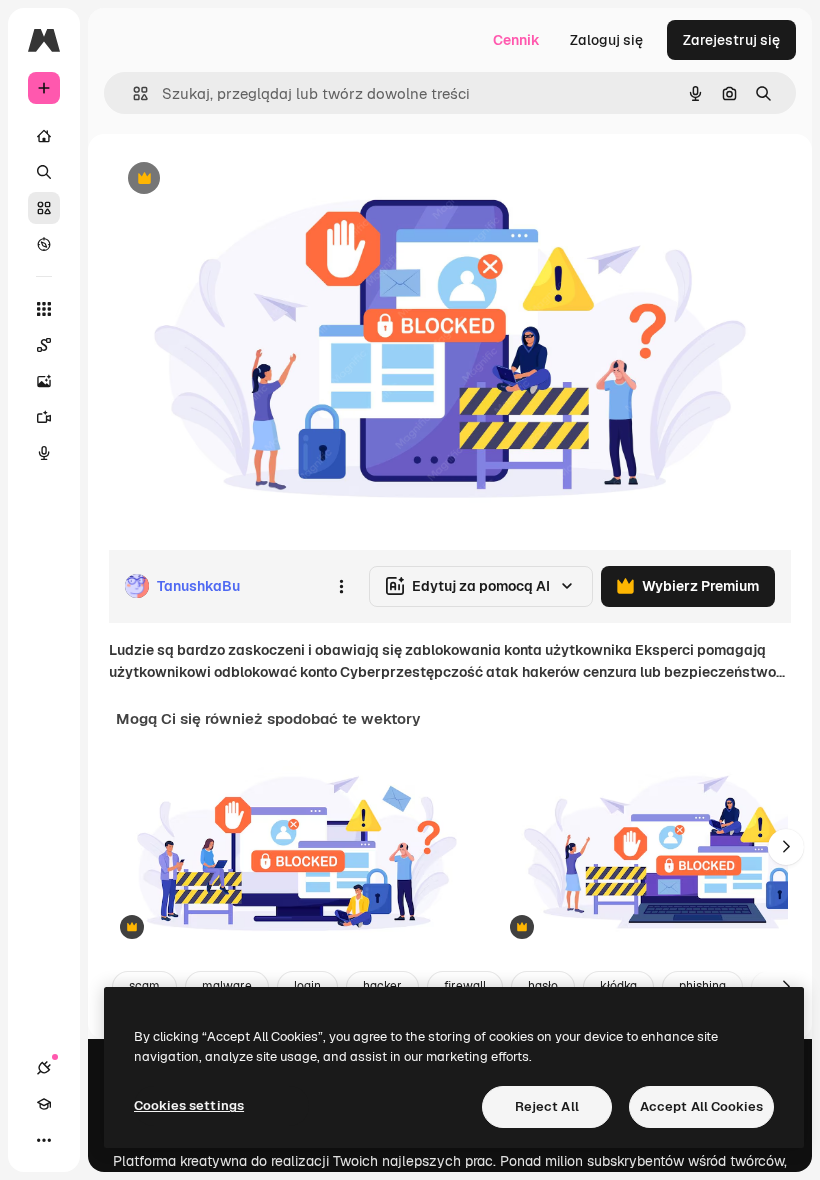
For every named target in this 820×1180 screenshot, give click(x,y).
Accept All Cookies (701, 1106)
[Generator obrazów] (44, 381)
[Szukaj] (44, 172)
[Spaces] (44, 345)
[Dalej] (786, 847)
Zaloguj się (606, 40)
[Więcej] (44, 1140)
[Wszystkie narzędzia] (44, 309)
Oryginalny (246, 179)
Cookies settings (189, 1105)
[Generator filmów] (44, 417)
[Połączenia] (44, 1068)
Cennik (516, 40)
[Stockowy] (44, 208)
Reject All (547, 1106)
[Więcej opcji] (341, 586)
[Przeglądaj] (44, 244)
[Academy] (44, 1104)
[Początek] (44, 136)
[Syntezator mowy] (44, 453)
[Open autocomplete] (132, 93)
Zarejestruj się (731, 40)
